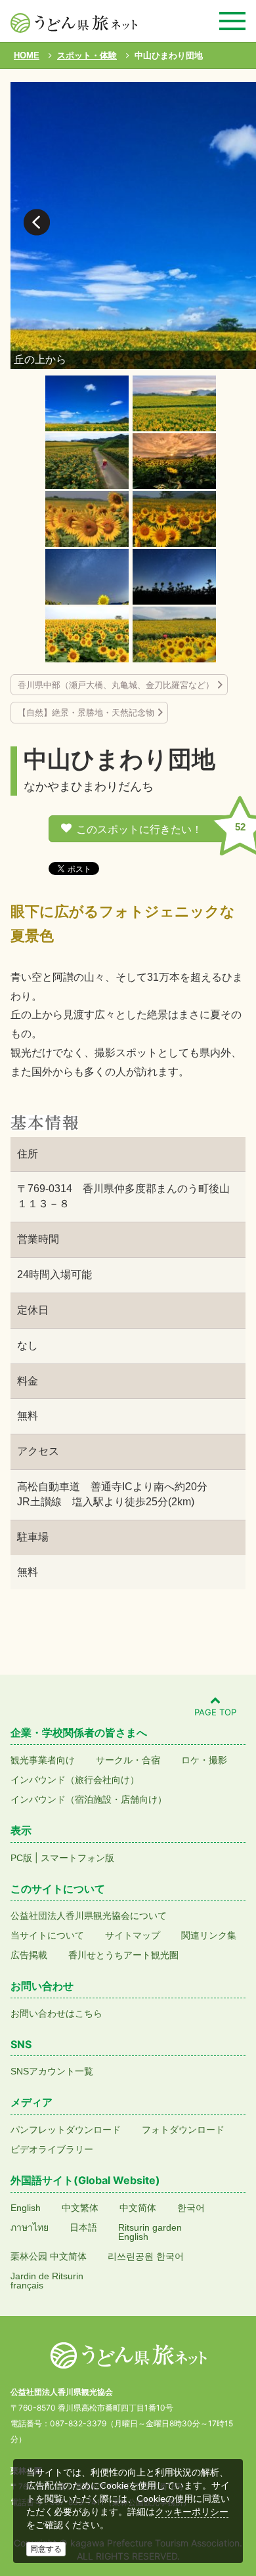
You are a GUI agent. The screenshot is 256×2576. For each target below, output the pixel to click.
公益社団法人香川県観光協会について (89, 1916)
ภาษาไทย (30, 2227)
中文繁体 (80, 2208)
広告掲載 (29, 1955)
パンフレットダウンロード (66, 2130)
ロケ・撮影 (204, 1760)
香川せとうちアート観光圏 (123, 1955)
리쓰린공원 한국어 (146, 2256)
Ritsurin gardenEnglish (150, 2232)
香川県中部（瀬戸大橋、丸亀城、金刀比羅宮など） (116, 685)
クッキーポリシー (192, 2512)
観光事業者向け (43, 1760)
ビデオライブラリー (52, 2149)
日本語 (83, 2227)
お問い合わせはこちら (56, 2013)
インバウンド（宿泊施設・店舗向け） (89, 1799)
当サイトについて (47, 1935)
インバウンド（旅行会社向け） (75, 1780)
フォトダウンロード (183, 2130)
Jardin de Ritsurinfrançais (47, 2281)
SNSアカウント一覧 (52, 2071)
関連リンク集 (209, 1935)
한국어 (191, 2208)
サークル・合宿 (128, 1760)
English (26, 2208)
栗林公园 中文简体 (49, 2256)
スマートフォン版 (77, 1858)
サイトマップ (133, 1935)
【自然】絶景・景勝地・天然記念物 (86, 713)
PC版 (21, 1858)
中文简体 (138, 2208)
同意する (46, 2549)
